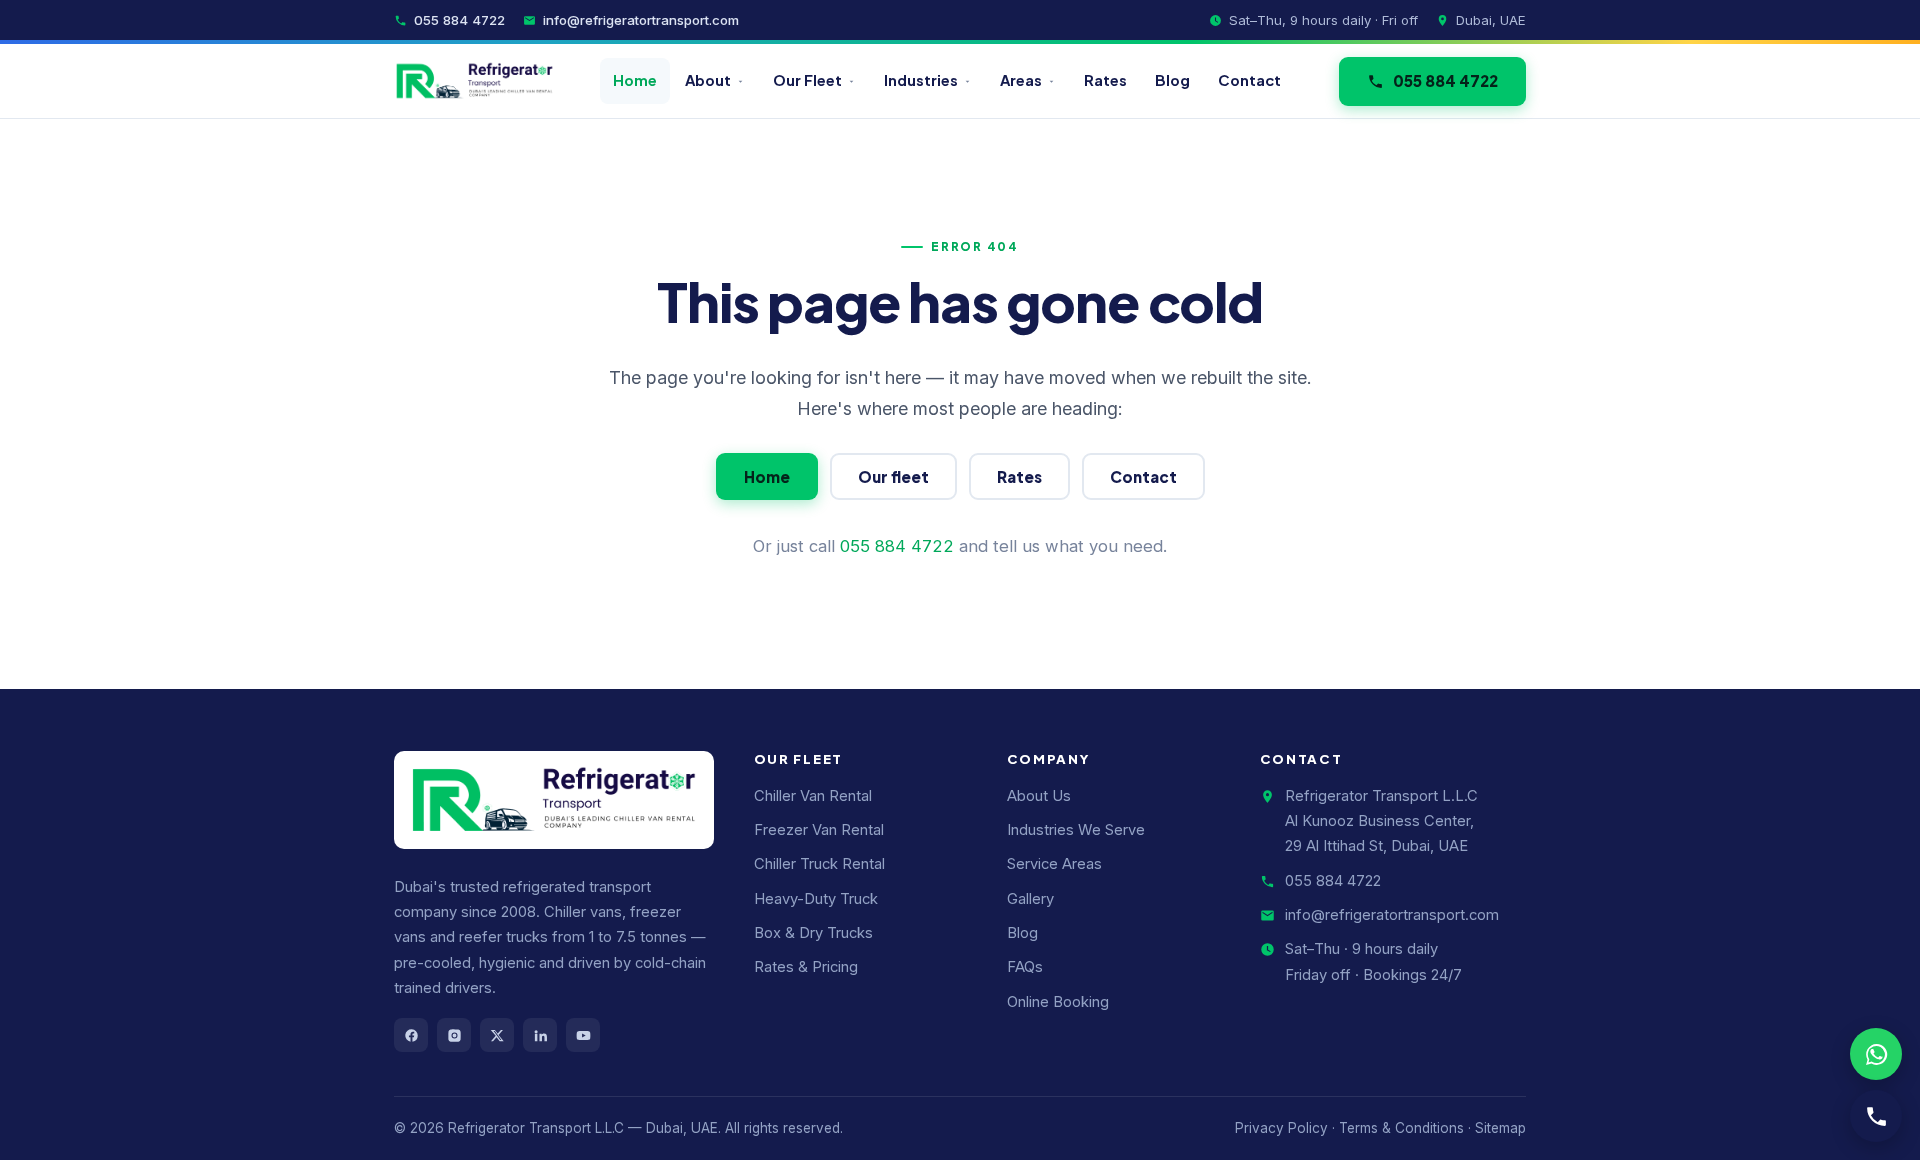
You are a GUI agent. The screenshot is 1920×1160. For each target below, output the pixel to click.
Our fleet (893, 476)
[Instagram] (454, 1035)
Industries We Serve (1076, 830)
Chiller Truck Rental (819, 864)
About (708, 80)
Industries (921, 80)
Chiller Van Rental (813, 796)
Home (635, 80)
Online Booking (1058, 1002)
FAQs (1025, 967)
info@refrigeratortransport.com (641, 20)
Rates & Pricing (806, 967)
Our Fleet (807, 80)
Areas (1021, 80)
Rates (1105, 80)
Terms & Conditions (1401, 1128)
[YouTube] (583, 1035)
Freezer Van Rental (819, 830)
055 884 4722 (459, 20)
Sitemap (1500, 1128)
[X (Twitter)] (497, 1035)
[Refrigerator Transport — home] (474, 81)
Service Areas (1054, 864)
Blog (1172, 80)
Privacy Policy (1281, 1128)
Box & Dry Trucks (813, 933)
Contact (1249, 80)
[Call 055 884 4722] (1876, 1116)
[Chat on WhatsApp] (1876, 1054)
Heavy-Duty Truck (816, 899)
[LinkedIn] (540, 1035)
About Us (1039, 796)
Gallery (1030, 899)
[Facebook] (411, 1035)
